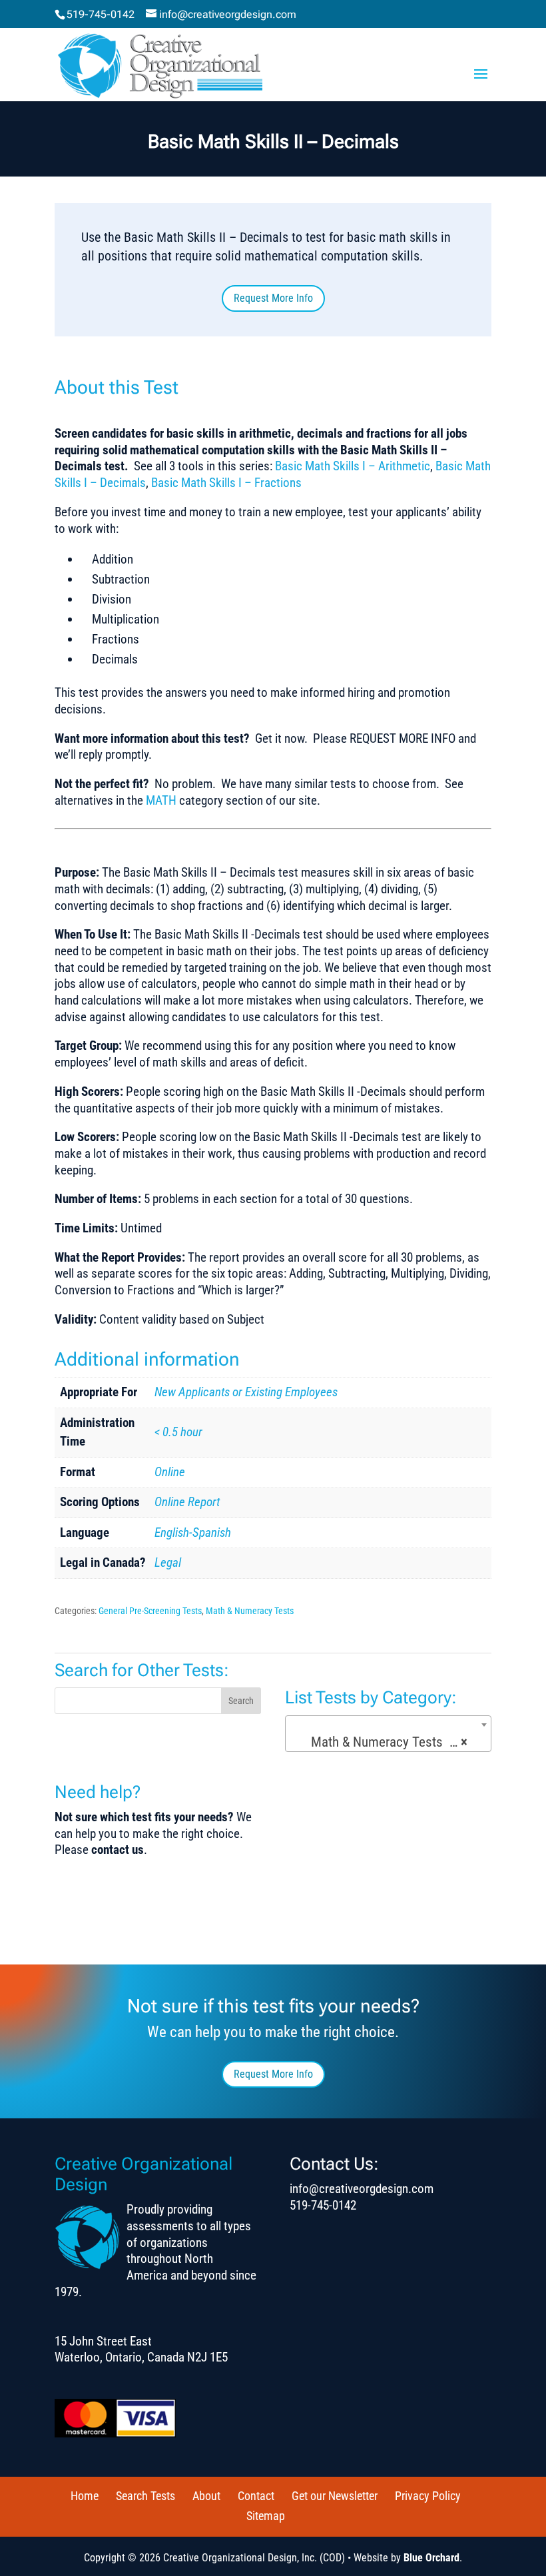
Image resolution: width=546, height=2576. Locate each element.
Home (85, 2496)
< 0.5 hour (178, 1432)
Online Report (187, 1502)
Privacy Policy (428, 2496)
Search (241, 1701)
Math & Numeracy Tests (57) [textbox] (387, 1742)
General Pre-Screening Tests (150, 1611)
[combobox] (388, 1734)
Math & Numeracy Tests (250, 1611)
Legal (168, 1562)
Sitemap (266, 2516)
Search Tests (145, 2496)
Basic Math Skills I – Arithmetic (353, 466)
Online (170, 1472)
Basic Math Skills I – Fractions (226, 483)
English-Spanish (193, 1532)
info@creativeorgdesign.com (362, 2189)
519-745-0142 (101, 14)
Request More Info (273, 298)
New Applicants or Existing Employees (246, 1392)
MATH (161, 800)
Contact (256, 2496)
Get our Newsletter (335, 2496)
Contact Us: (334, 2164)
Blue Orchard (431, 2558)
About (206, 2496)
